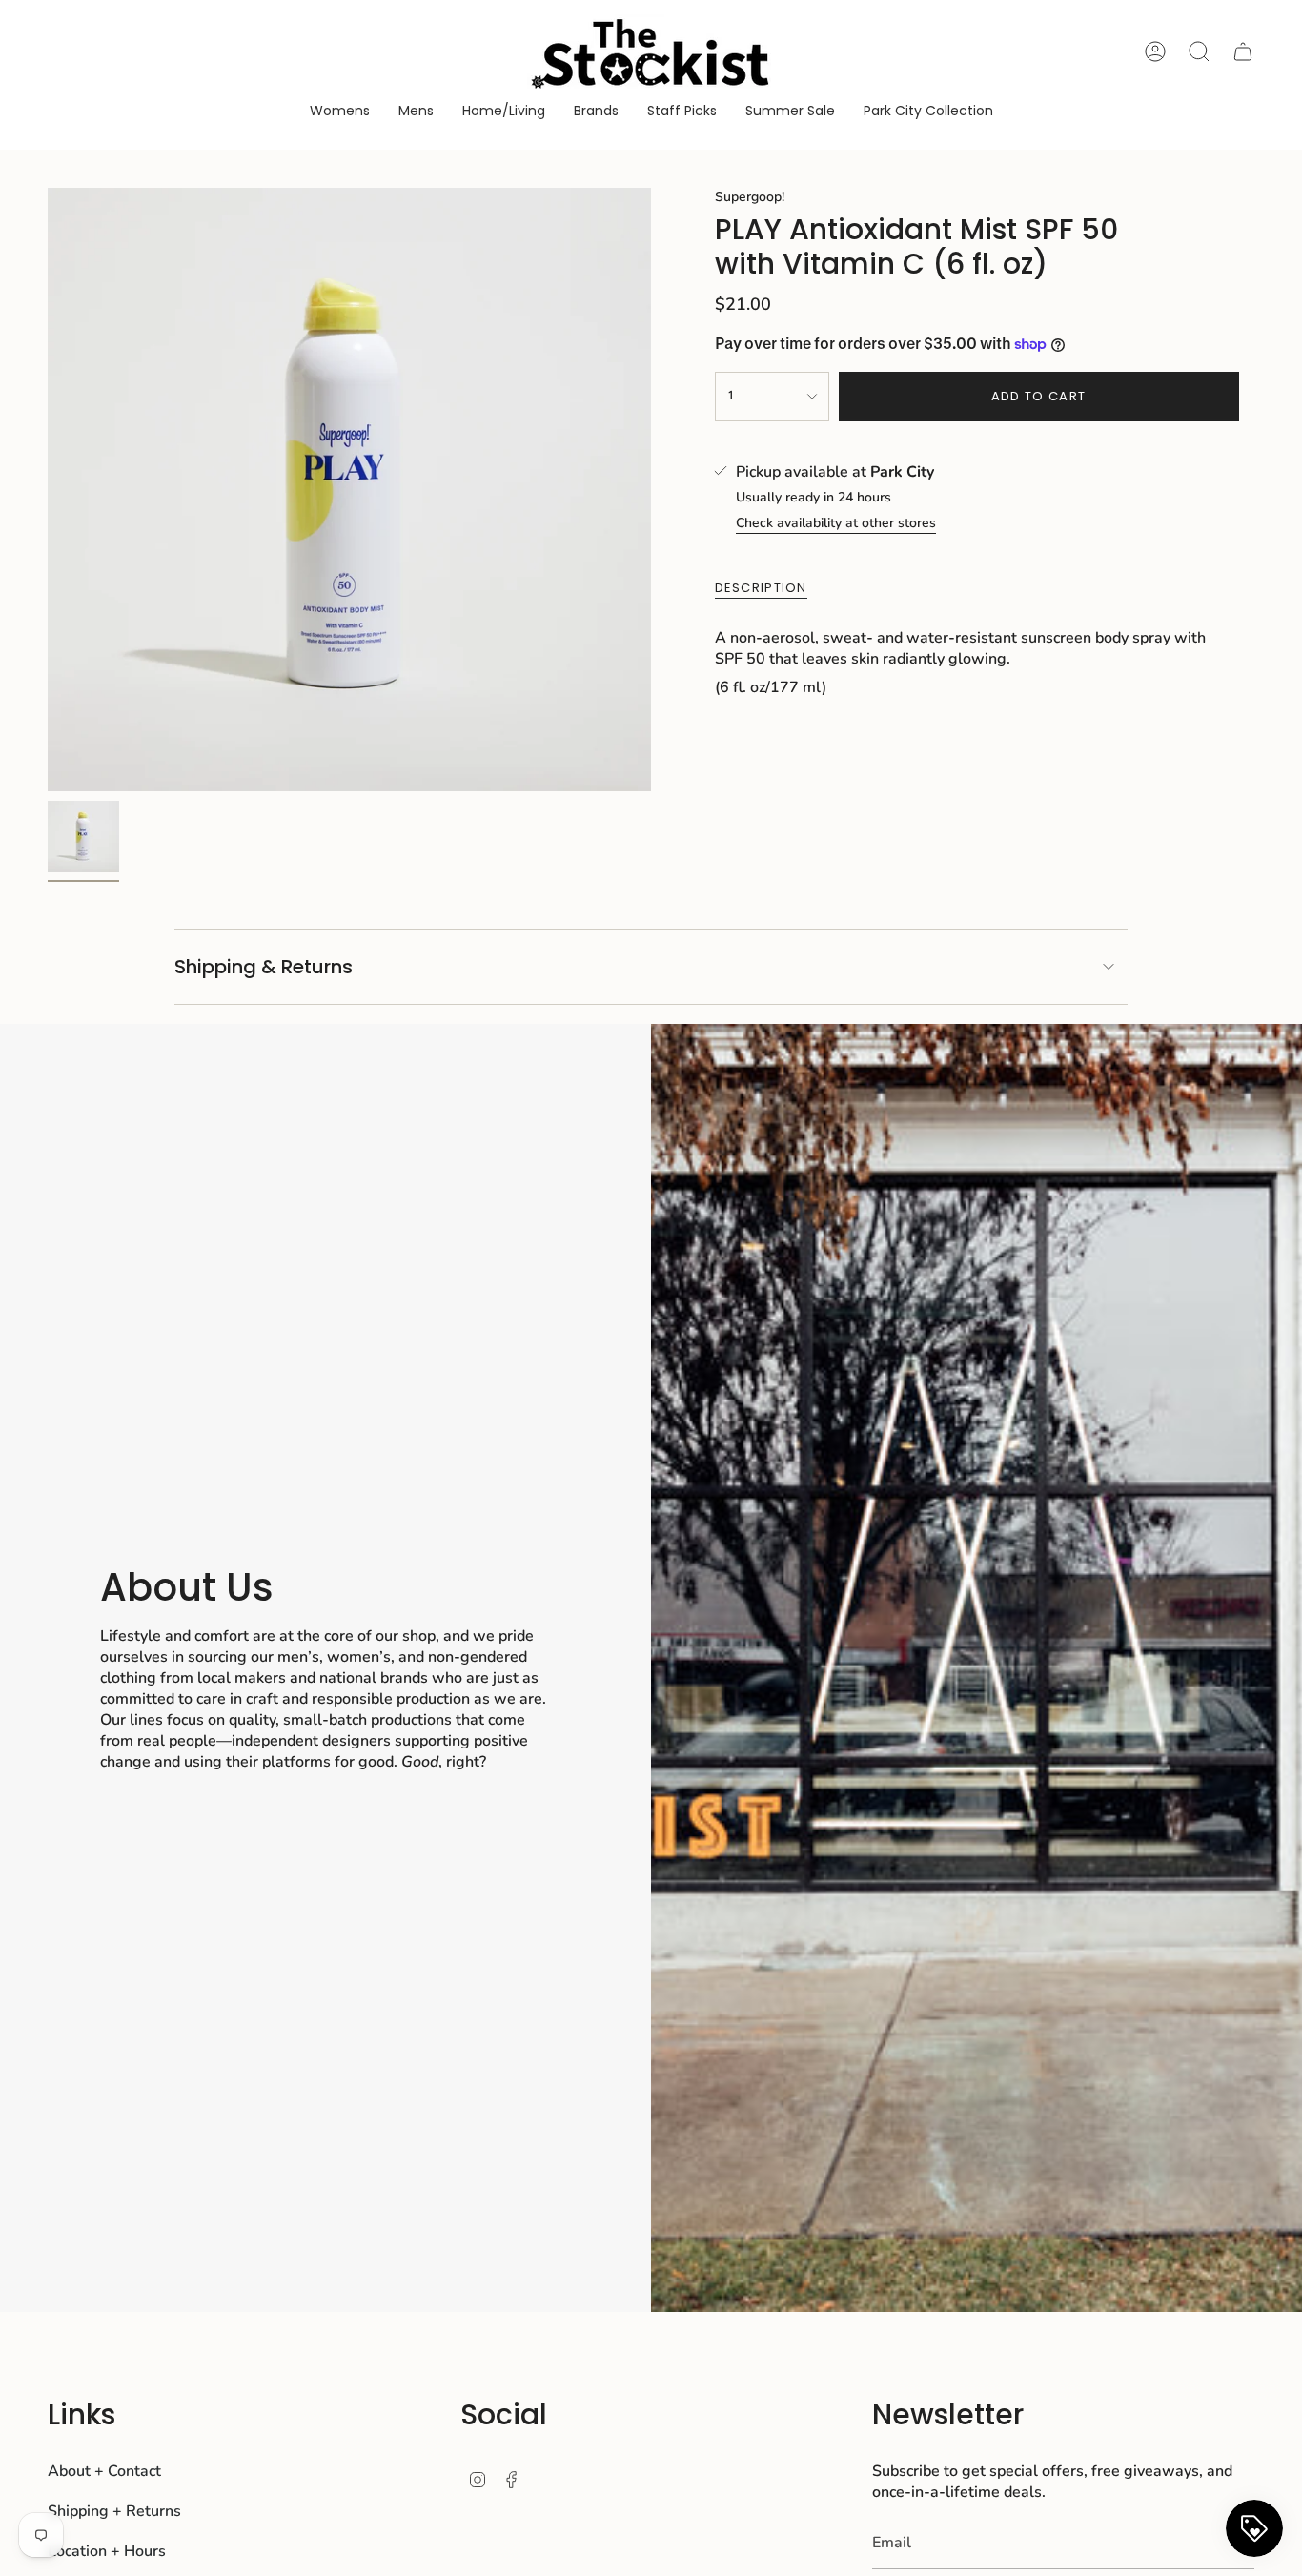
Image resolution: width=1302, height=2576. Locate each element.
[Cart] (1243, 51)
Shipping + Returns (114, 2511)
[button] (340, 112)
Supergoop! (750, 197)
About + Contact (104, 2471)
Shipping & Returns (264, 967)
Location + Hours (107, 2551)
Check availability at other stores (836, 523)
